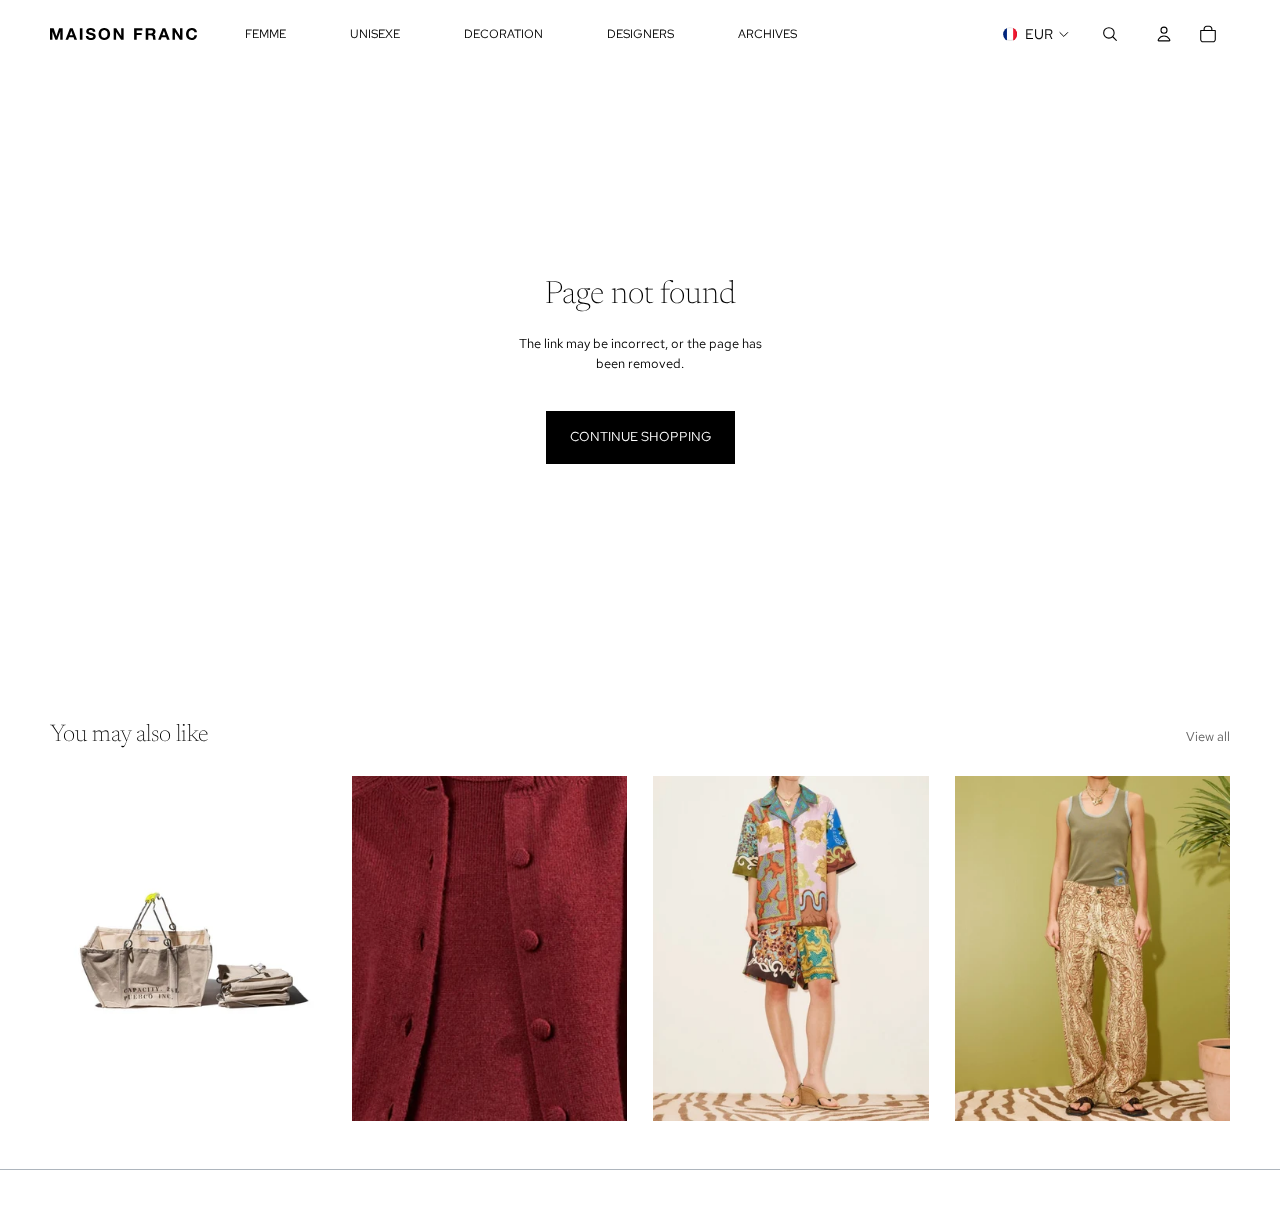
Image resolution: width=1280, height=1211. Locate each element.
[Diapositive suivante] (296, 948)
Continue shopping (640, 436)
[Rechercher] (1110, 34)
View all (1208, 736)
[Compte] (1164, 34)
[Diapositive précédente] (80, 948)
